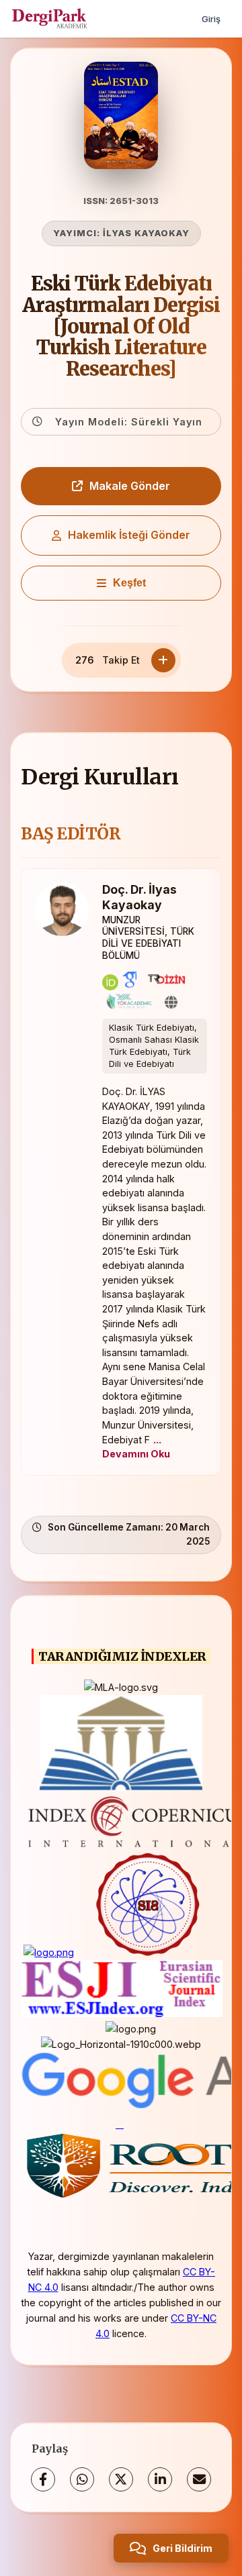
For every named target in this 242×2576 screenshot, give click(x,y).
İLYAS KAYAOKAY (146, 233)
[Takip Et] (163, 660)
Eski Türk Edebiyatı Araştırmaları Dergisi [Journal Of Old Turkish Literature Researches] (121, 326)
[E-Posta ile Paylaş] (199, 2479)
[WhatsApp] (82, 2479)
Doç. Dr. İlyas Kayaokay (139, 897)
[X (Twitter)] (121, 2479)
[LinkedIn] (160, 2479)
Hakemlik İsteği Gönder (129, 535)
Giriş (211, 19)
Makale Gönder (130, 486)
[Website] (171, 1002)
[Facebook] (43, 2479)
